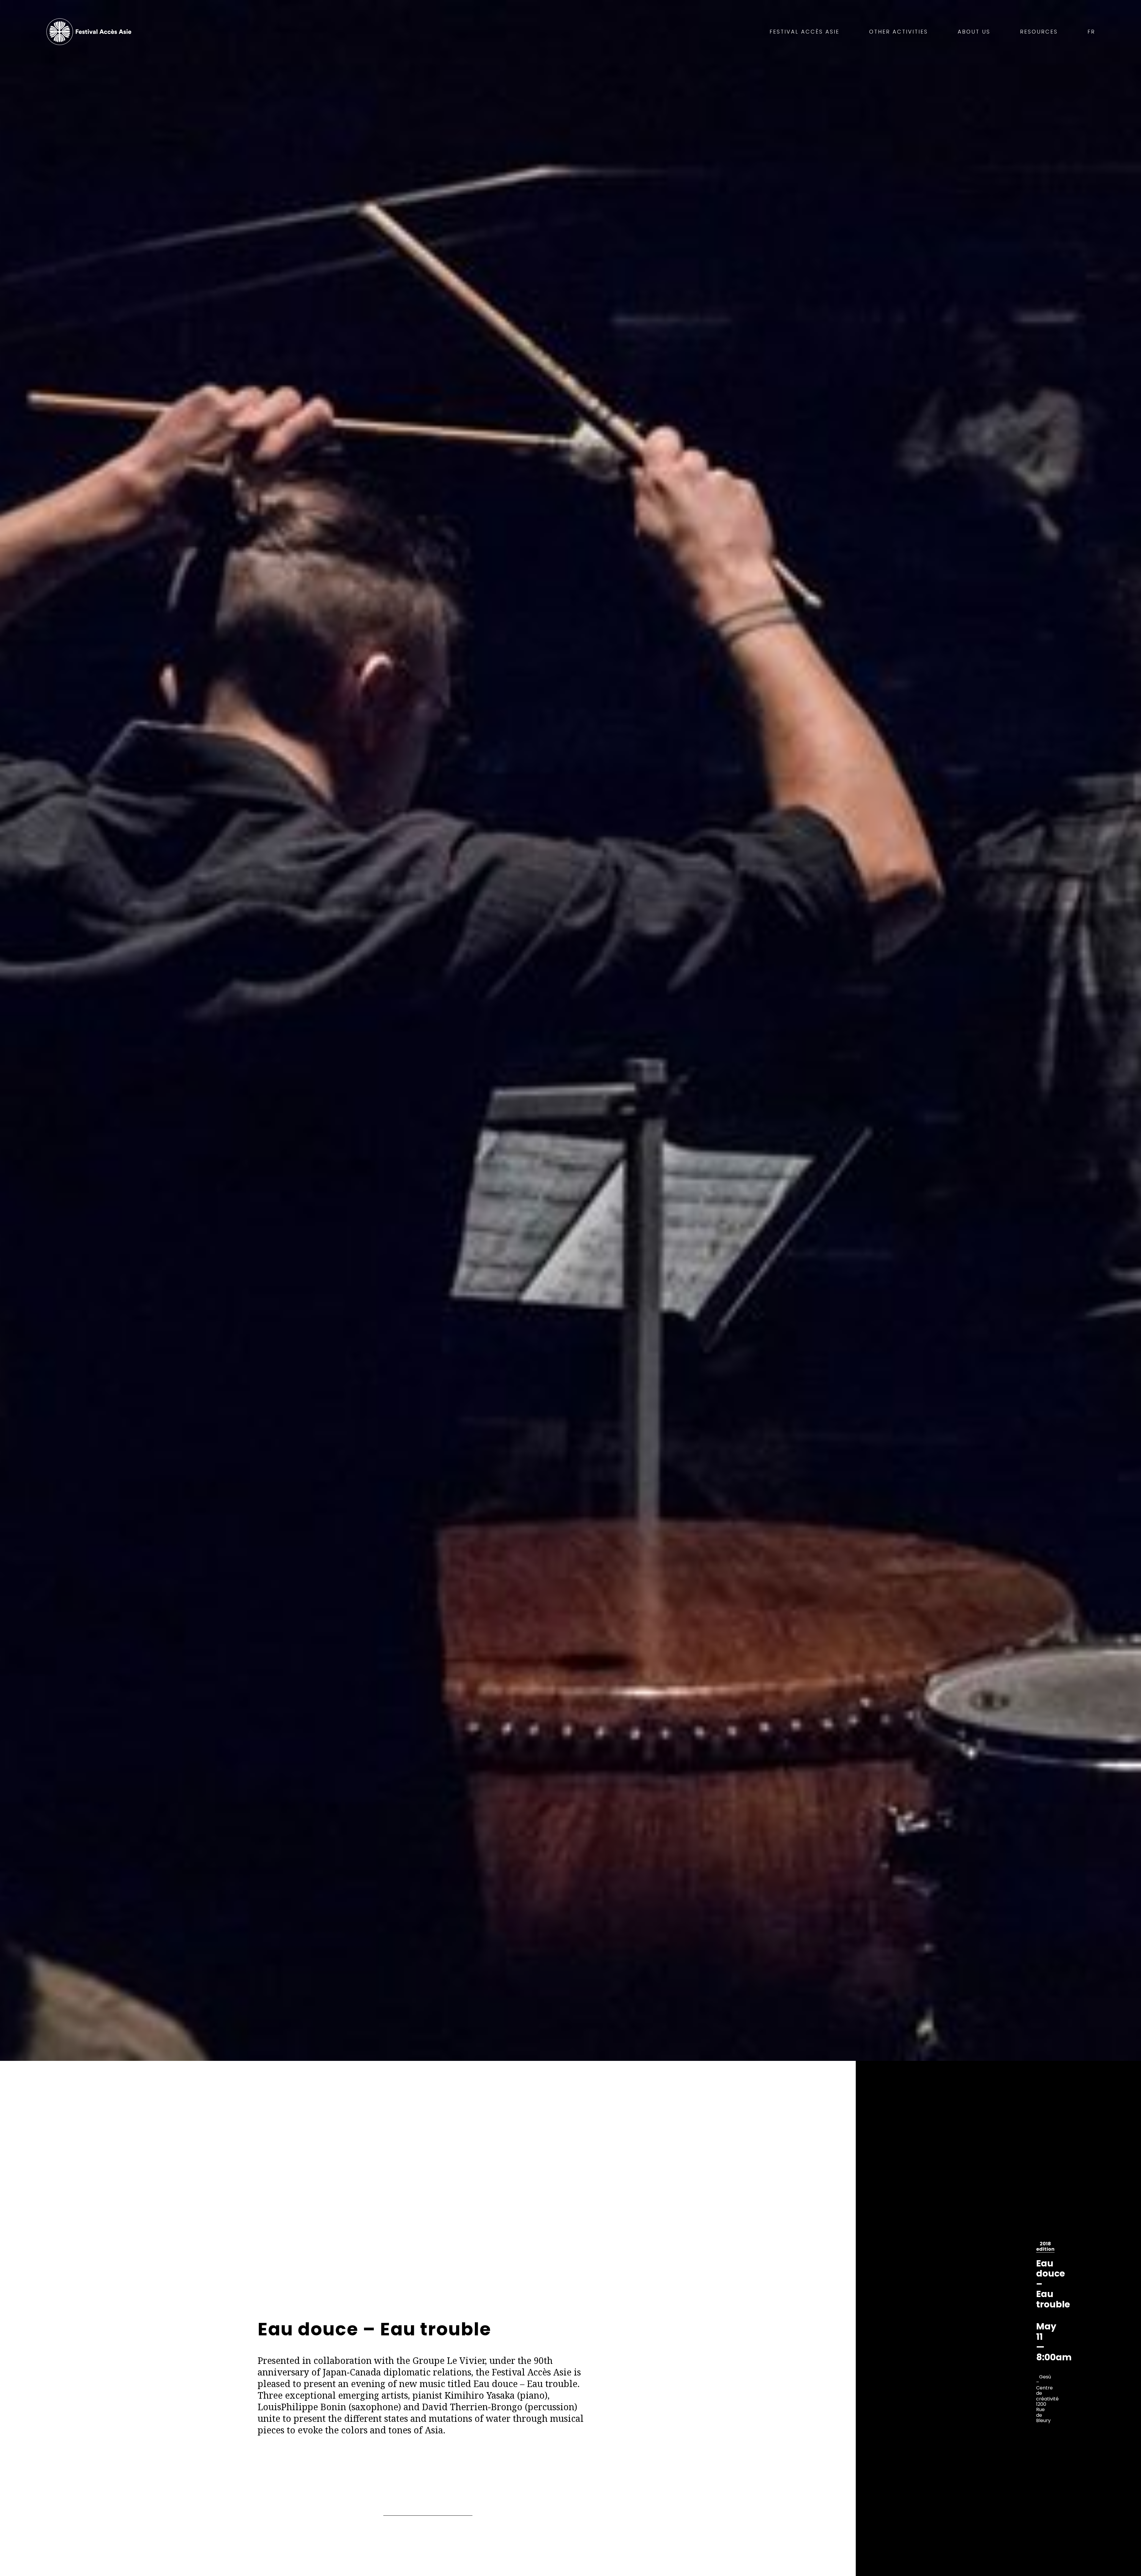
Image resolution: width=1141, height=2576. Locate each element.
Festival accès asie (90, 32)
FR (1091, 32)
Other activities (899, 32)
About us (974, 32)
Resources (1039, 32)
